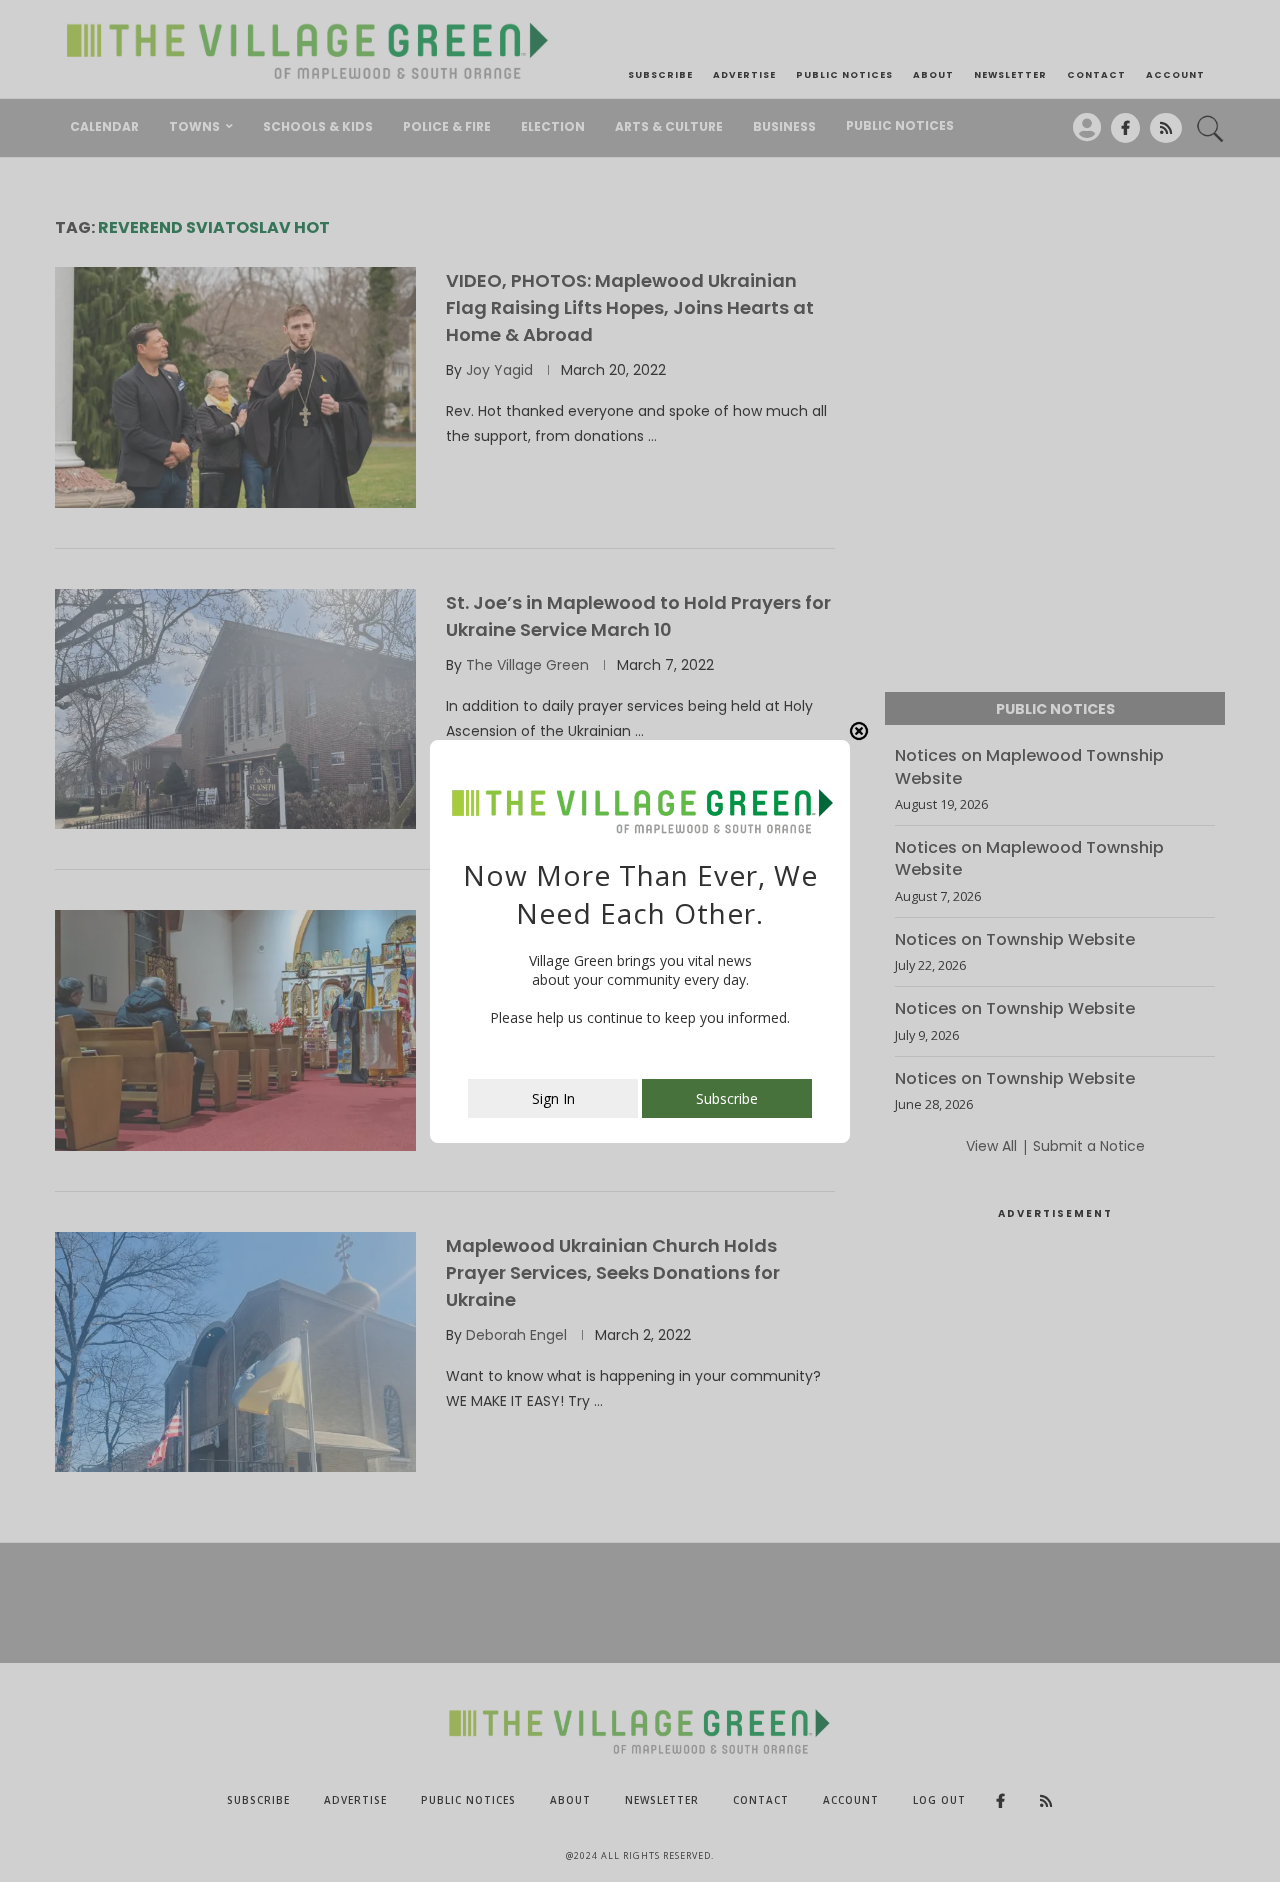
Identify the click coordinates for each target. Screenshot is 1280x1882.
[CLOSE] (859, 731)
